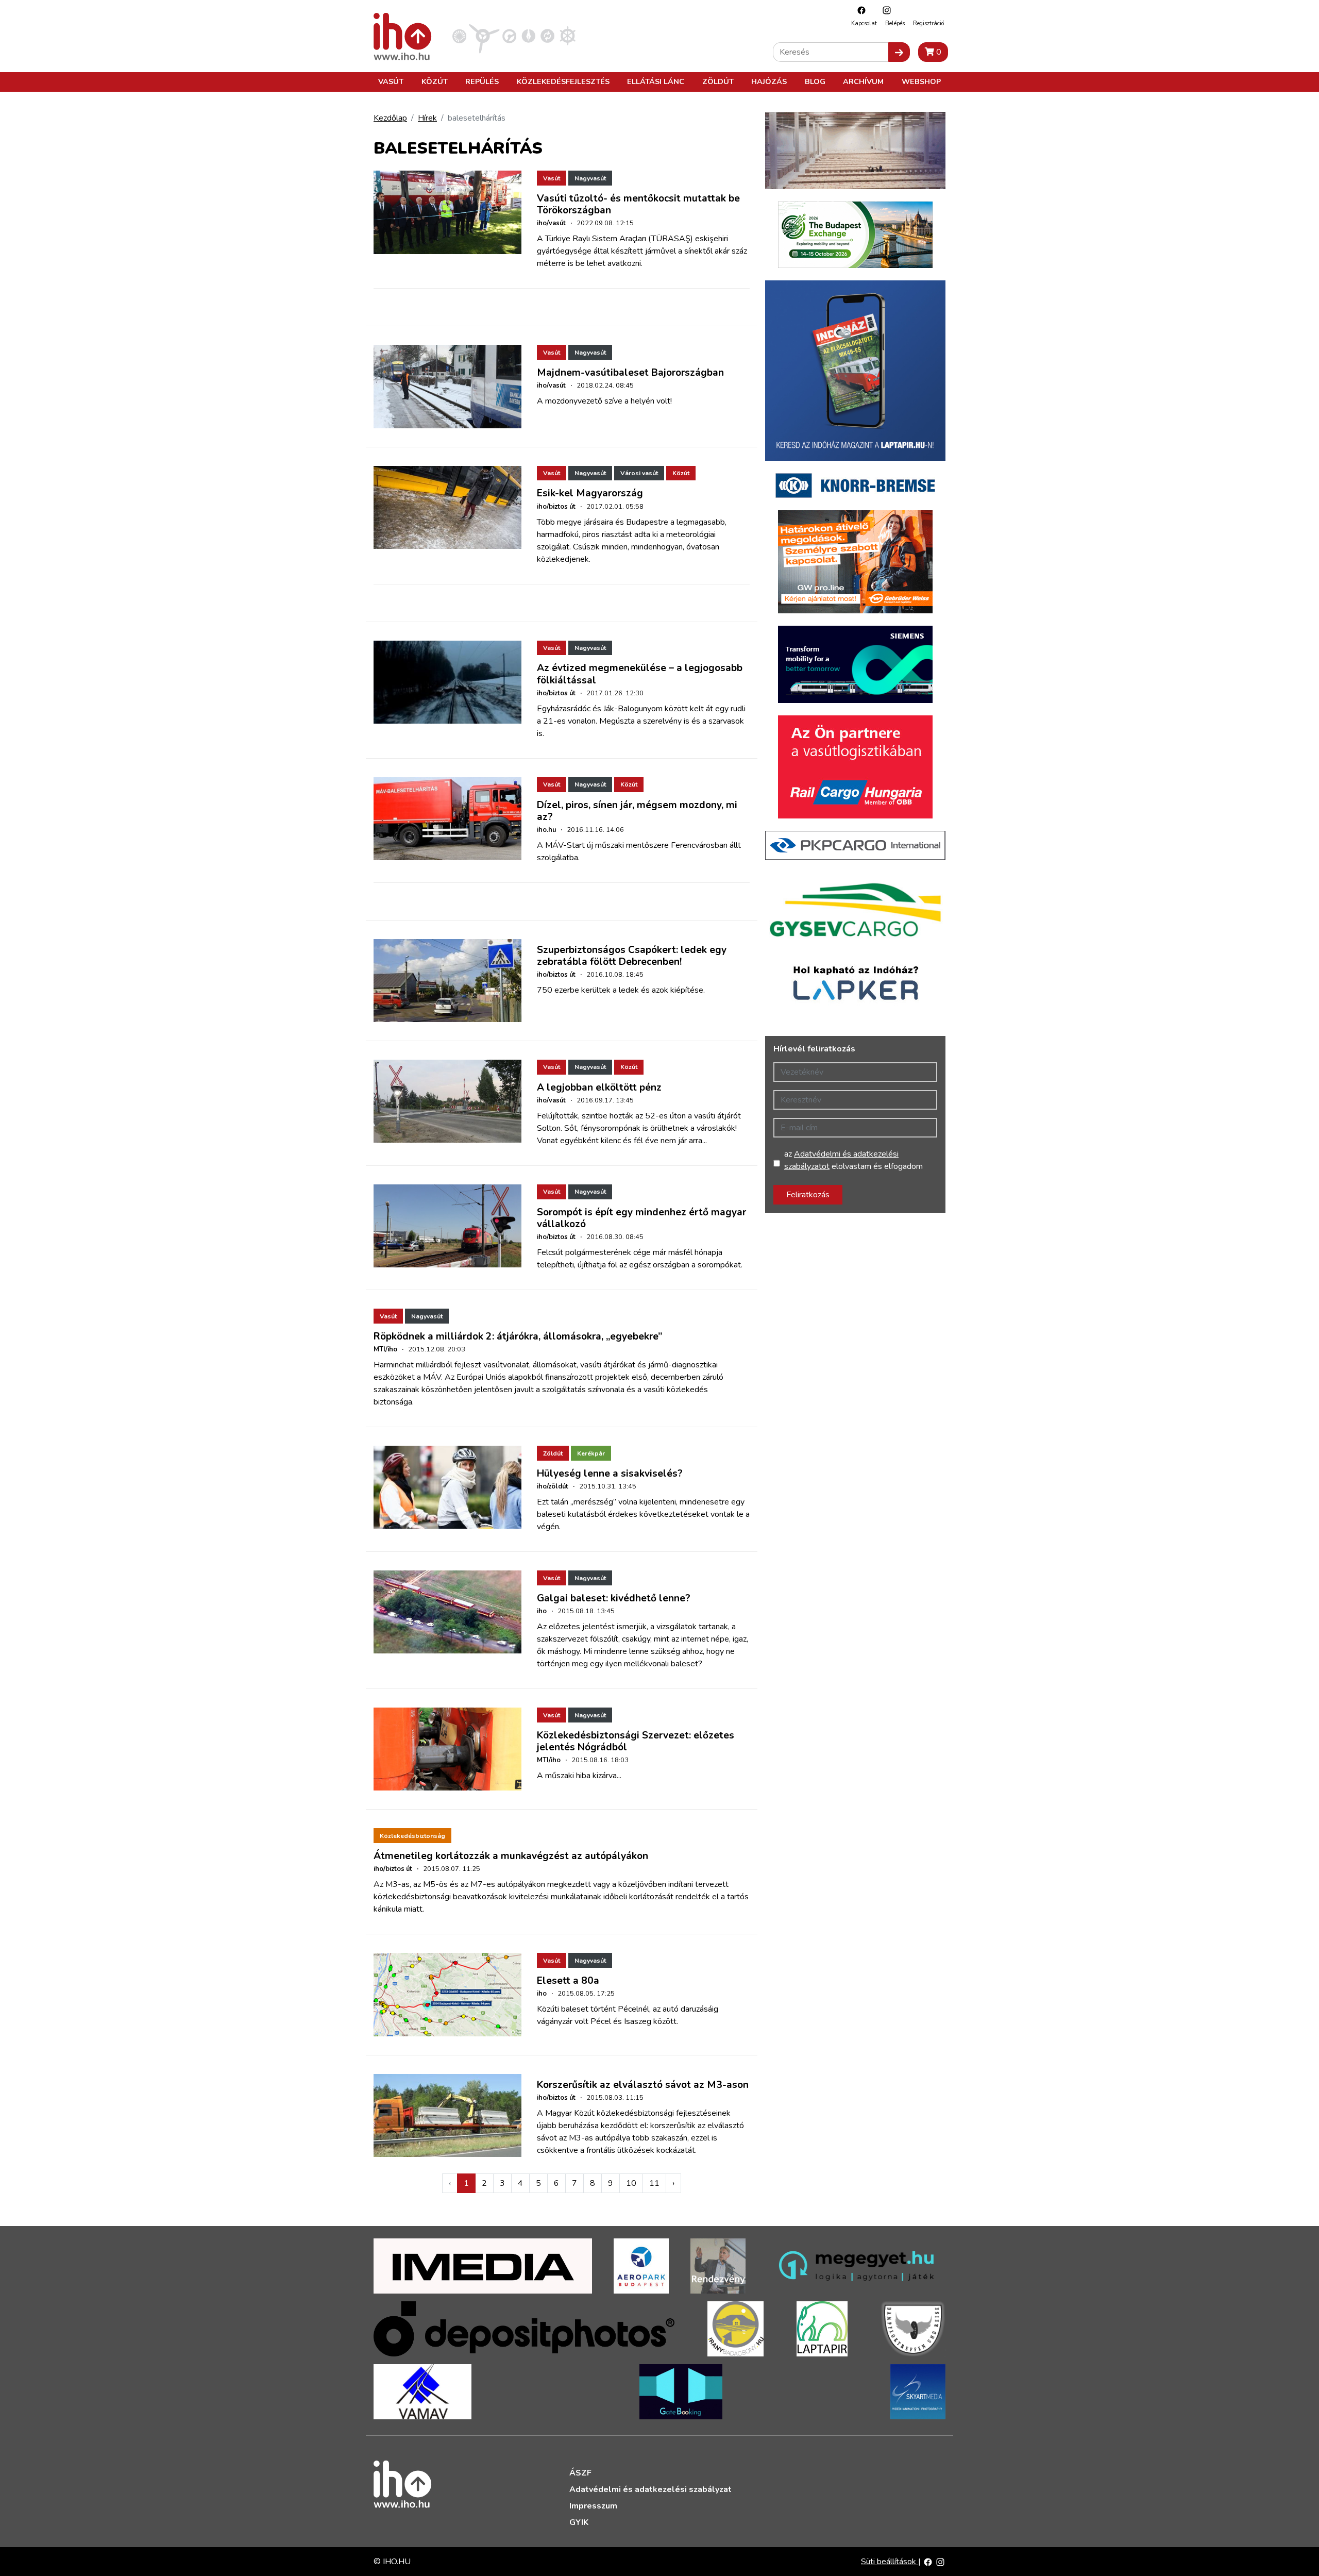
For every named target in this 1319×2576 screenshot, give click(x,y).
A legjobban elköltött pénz (599, 1088)
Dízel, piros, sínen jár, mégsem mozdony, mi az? (637, 811)
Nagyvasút (590, 178)
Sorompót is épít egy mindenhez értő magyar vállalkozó (641, 1218)
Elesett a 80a (568, 1981)
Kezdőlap (390, 118)
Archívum (863, 81)
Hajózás (769, 81)
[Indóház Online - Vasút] (459, 36)
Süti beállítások (890, 2562)
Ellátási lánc (656, 81)
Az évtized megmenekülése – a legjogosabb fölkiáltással (640, 674)
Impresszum (593, 2506)
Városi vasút (639, 473)
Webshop (921, 81)
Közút (435, 81)
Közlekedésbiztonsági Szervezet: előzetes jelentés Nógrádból (636, 1741)
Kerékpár (591, 1453)
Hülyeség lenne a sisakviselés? (610, 1474)
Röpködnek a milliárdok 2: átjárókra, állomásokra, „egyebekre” (518, 1336)
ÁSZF (580, 2473)
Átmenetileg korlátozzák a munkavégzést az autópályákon (511, 1856)
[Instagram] (884, 10)
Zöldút (718, 81)
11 (654, 2183)
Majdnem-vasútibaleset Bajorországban (630, 373)
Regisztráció (928, 23)
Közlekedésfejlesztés (563, 81)
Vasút (391, 81)
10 (631, 2183)
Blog (815, 81)
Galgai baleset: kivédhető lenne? (614, 1598)
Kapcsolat (864, 23)
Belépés (895, 23)
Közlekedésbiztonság (412, 1836)
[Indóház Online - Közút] (509, 36)
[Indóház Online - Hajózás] (568, 36)
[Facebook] (859, 10)
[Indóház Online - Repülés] (484, 36)
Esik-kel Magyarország (590, 493)
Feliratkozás (808, 1195)
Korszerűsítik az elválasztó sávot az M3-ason (643, 2085)
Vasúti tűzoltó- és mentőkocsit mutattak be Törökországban (638, 204)
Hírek (427, 118)
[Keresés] (899, 52)
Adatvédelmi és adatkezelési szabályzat (650, 2489)
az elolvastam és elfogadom (853, 1160)
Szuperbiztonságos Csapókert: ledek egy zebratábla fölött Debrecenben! (632, 956)
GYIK (579, 2522)
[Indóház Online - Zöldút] (547, 36)
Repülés (482, 81)
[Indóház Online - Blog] (528, 36)
